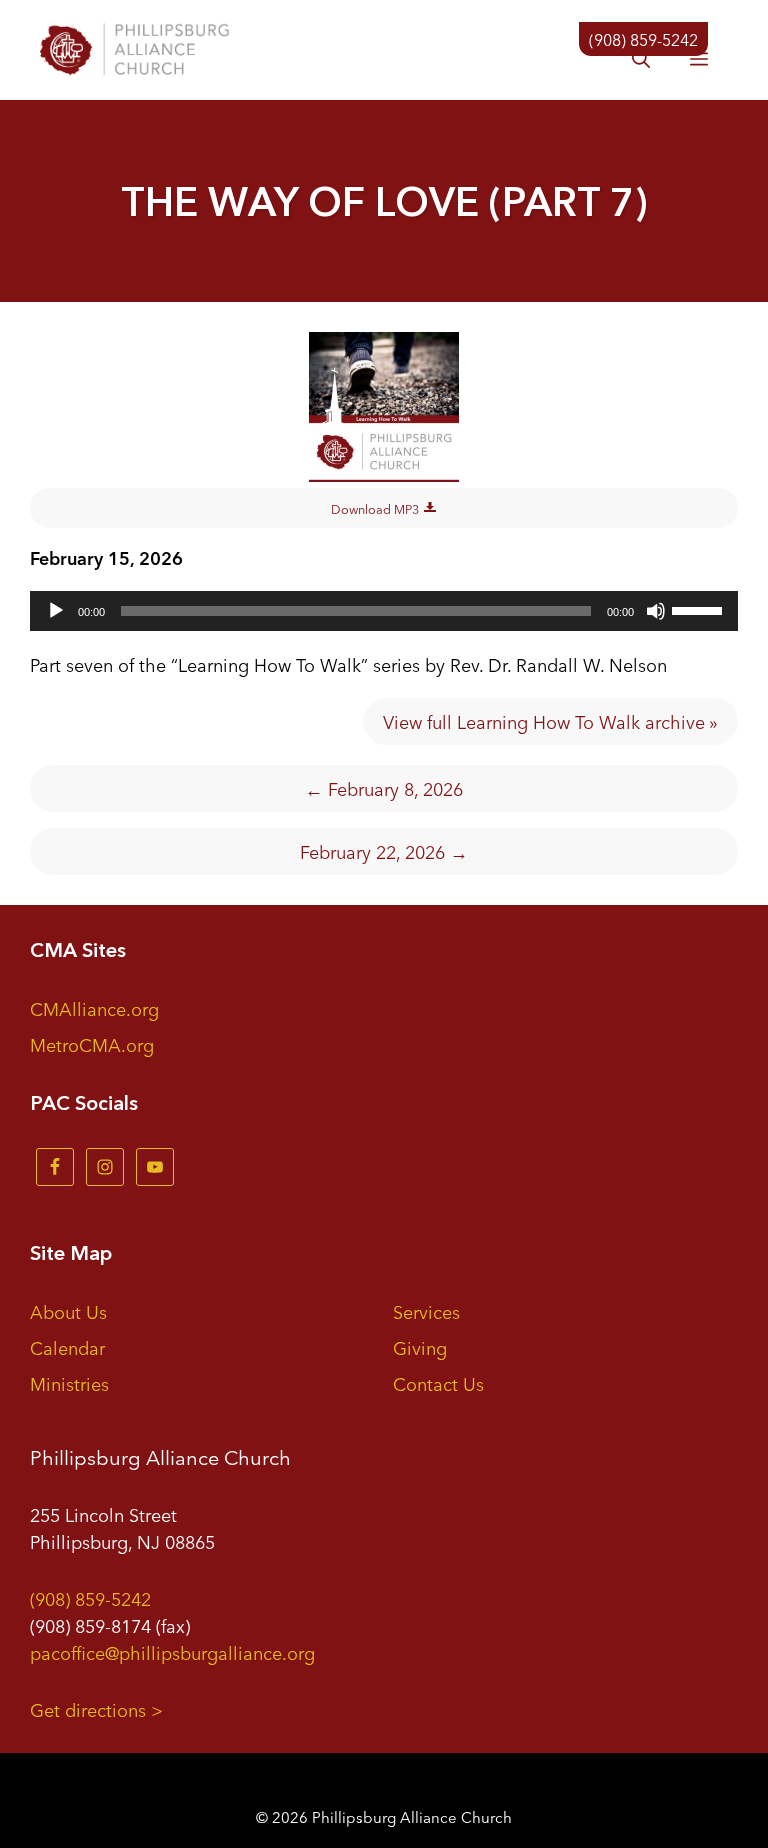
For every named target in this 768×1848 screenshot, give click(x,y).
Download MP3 (376, 508)
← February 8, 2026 (384, 788)
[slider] (700, 609)
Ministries (69, 1383)
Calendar (67, 1347)
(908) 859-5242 (90, 1598)
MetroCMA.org (92, 1044)
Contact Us (438, 1383)
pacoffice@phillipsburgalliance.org (172, 1652)
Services (426, 1311)
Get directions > (96, 1709)
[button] (641, 60)
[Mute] (656, 611)
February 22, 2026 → (384, 851)
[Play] (56, 611)
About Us (68, 1311)
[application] (384, 611)
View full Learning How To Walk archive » (550, 721)
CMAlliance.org (94, 1008)
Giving (420, 1347)
